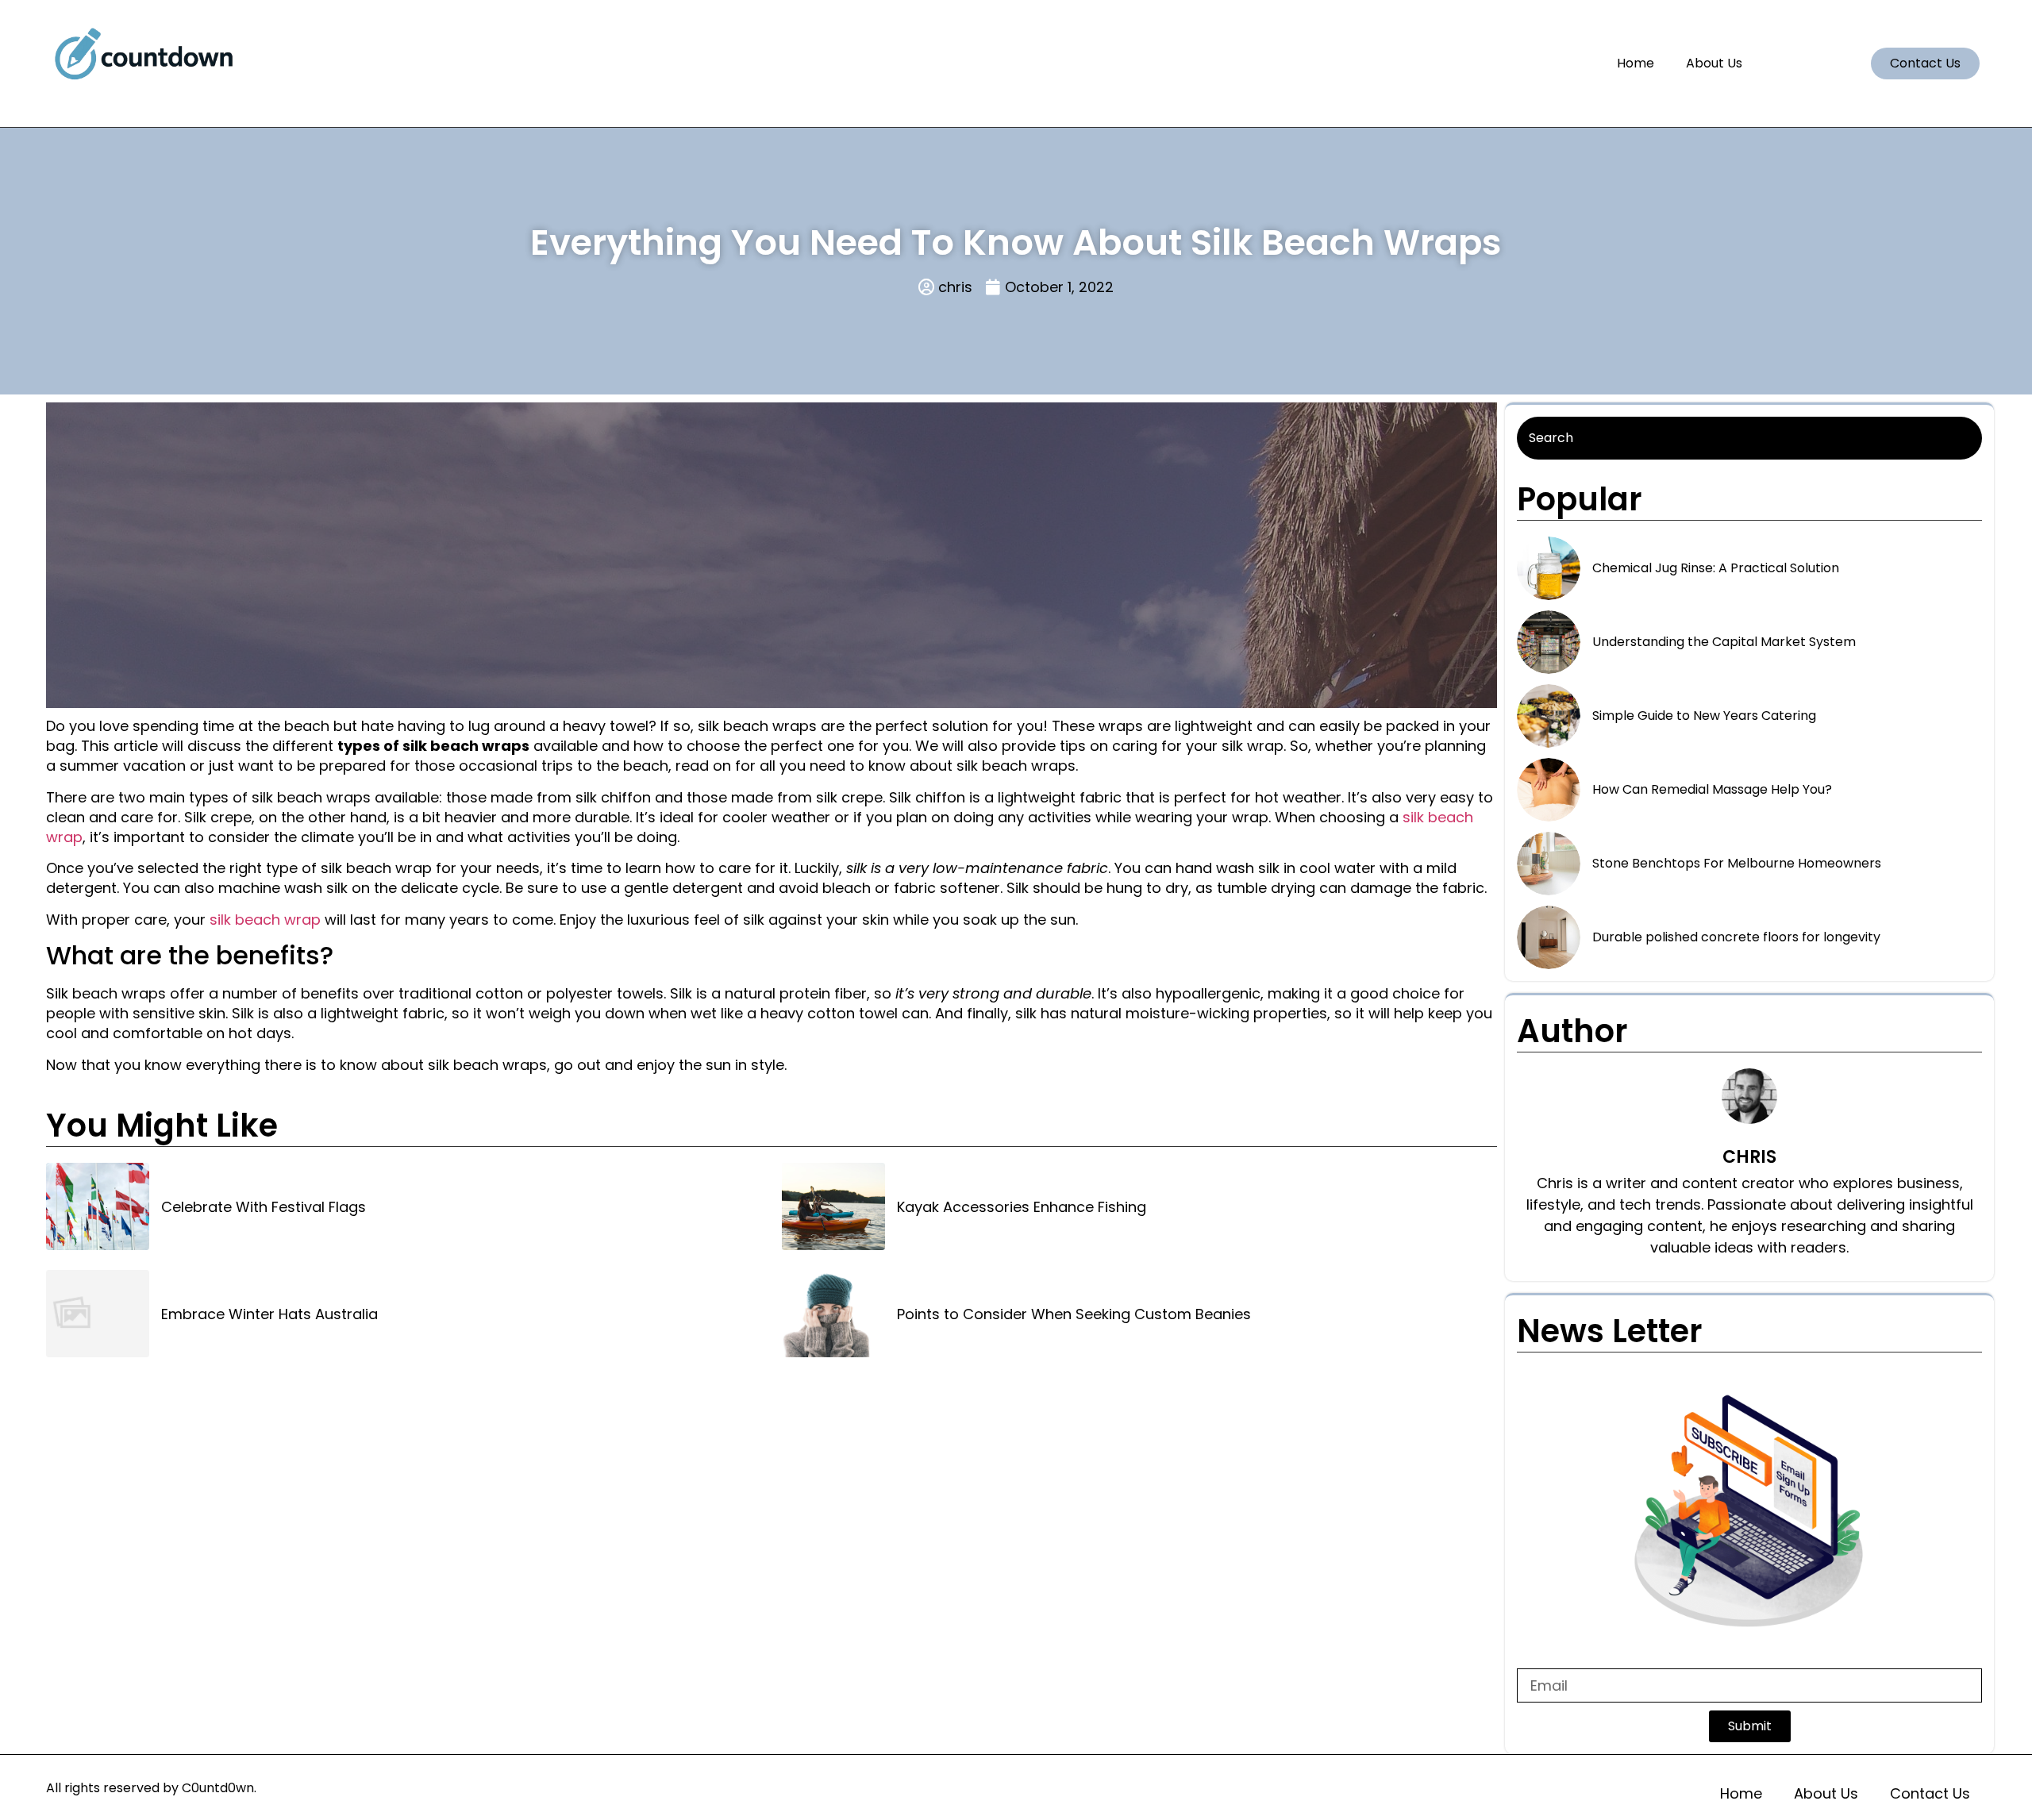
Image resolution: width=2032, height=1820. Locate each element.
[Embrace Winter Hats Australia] (98, 1314)
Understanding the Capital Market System (1724, 642)
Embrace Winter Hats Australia (269, 1314)
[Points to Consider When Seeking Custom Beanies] (833, 1314)
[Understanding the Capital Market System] (1549, 642)
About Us (1714, 63)
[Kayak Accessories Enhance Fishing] (833, 1206)
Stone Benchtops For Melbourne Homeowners (1737, 863)
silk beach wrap (265, 920)
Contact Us (1930, 1793)
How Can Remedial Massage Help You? (1712, 789)
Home (1636, 63)
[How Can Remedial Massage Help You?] (1549, 790)
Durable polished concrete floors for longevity (1736, 937)
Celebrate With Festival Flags (264, 1207)
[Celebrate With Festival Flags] (98, 1206)
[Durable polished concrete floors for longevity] (1549, 937)
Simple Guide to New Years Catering (1704, 716)
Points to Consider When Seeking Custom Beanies (1074, 1314)
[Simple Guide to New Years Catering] (1549, 716)
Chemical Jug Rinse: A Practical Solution (1716, 568)
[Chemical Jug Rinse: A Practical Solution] (1549, 568)
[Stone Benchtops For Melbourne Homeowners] (1549, 864)
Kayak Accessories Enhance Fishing (1022, 1207)
